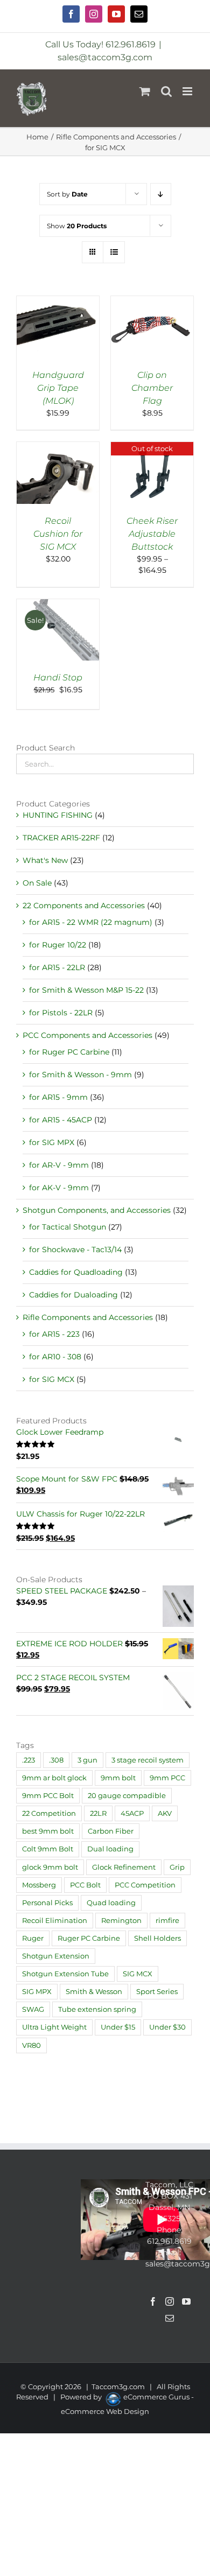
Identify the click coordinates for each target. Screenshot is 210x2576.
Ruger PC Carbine (89, 1938)
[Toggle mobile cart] (145, 91)
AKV (165, 1813)
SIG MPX (37, 1992)
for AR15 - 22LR (57, 967)
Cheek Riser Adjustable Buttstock (152, 534)
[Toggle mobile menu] (188, 91)
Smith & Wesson (94, 1992)
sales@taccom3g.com (105, 57)
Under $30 (167, 2027)
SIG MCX (138, 1974)
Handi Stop (58, 678)
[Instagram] (170, 2301)
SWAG (33, 2009)
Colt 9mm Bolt (48, 1849)
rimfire (167, 1921)
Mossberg (39, 1885)
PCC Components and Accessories (87, 1035)
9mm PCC (167, 1778)
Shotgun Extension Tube (65, 1974)
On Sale (37, 883)
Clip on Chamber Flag (152, 388)
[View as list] (114, 252)
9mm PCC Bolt (48, 1796)
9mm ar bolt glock (54, 1778)
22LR (98, 1813)
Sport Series (157, 1992)
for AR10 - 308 (55, 1357)
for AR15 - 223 (54, 1334)
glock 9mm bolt (50, 1867)
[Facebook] (153, 2301)
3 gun (87, 1760)
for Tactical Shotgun (68, 1227)
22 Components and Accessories (84, 906)
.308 (56, 1760)
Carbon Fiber (111, 1831)
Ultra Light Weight (54, 2027)
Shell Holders (157, 1938)
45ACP (132, 1813)
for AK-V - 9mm (59, 1188)
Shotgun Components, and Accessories (97, 1210)
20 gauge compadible (127, 1796)
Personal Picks (47, 1903)
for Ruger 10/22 (58, 945)
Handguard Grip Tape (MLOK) (58, 388)
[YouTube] (186, 2301)
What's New (45, 860)
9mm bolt (118, 1778)
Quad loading (111, 1903)
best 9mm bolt (48, 1831)
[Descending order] (161, 194)
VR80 (31, 2045)
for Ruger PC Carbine (69, 1052)
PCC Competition (145, 1885)
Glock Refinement (124, 1867)
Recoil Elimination (55, 1921)
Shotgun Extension (56, 1956)
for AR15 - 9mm (58, 1097)
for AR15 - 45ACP (61, 1120)
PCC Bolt (85, 1885)
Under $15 (118, 2027)
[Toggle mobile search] (166, 91)
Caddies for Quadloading (76, 1272)
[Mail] (170, 2318)
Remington (121, 1921)
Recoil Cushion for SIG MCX (58, 534)
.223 (29, 1760)
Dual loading (110, 1849)
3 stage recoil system (148, 1760)
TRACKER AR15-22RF (61, 838)
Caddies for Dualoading (73, 1295)
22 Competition (49, 1813)
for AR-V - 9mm (59, 1165)
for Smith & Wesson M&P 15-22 (86, 990)
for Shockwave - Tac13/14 (75, 1250)
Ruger (33, 1938)
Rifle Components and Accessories (88, 1317)
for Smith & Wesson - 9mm (80, 1075)
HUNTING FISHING (58, 815)
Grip (177, 1867)
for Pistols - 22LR (61, 1013)
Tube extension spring (97, 2009)
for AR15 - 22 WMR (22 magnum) (91, 922)
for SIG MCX (52, 1379)
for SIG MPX (52, 1142)
